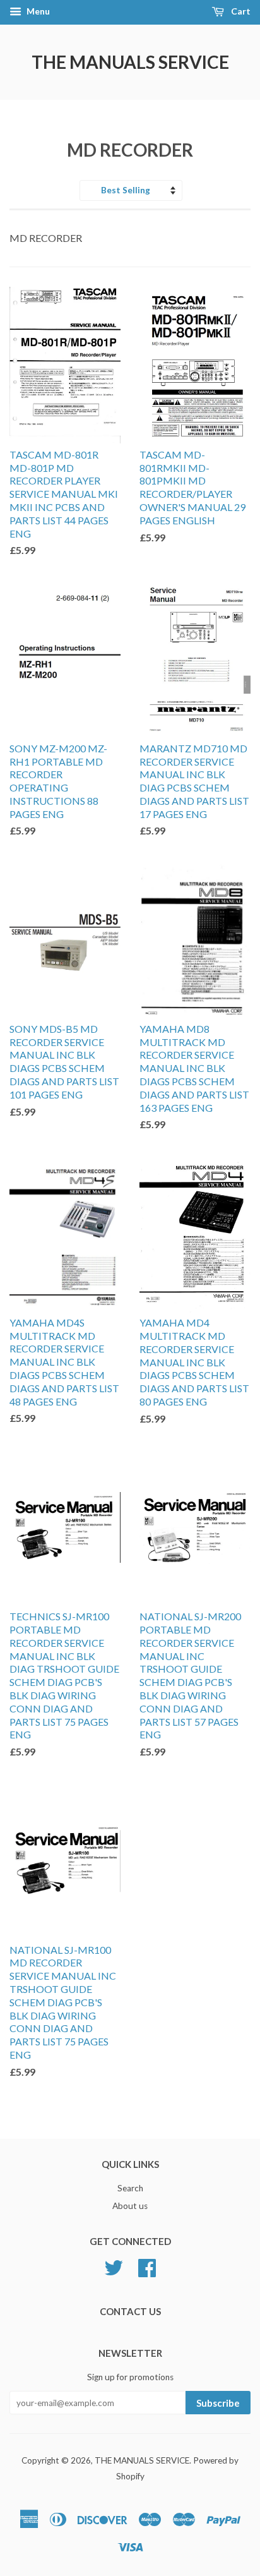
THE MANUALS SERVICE (130, 62)
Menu (37, 11)
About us (130, 2206)
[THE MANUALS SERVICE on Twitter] (114, 2266)
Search (130, 2188)
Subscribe (218, 2403)
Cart (240, 11)
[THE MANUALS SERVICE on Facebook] (147, 2266)
